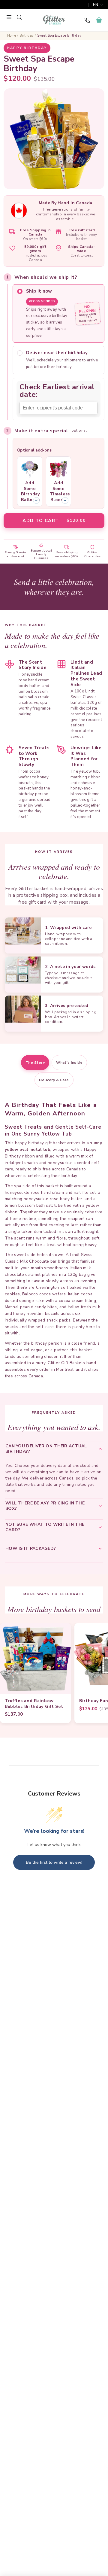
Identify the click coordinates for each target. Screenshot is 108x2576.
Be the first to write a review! (54, 1862)
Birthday (27, 36)
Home (12, 36)
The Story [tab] (35, 1063)
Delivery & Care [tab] (54, 1080)
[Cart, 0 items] (99, 20)
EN (96, 5)
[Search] (19, 17)
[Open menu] (9, 17)
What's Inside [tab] (69, 1063)
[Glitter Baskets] (54, 20)
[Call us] (87, 20)
